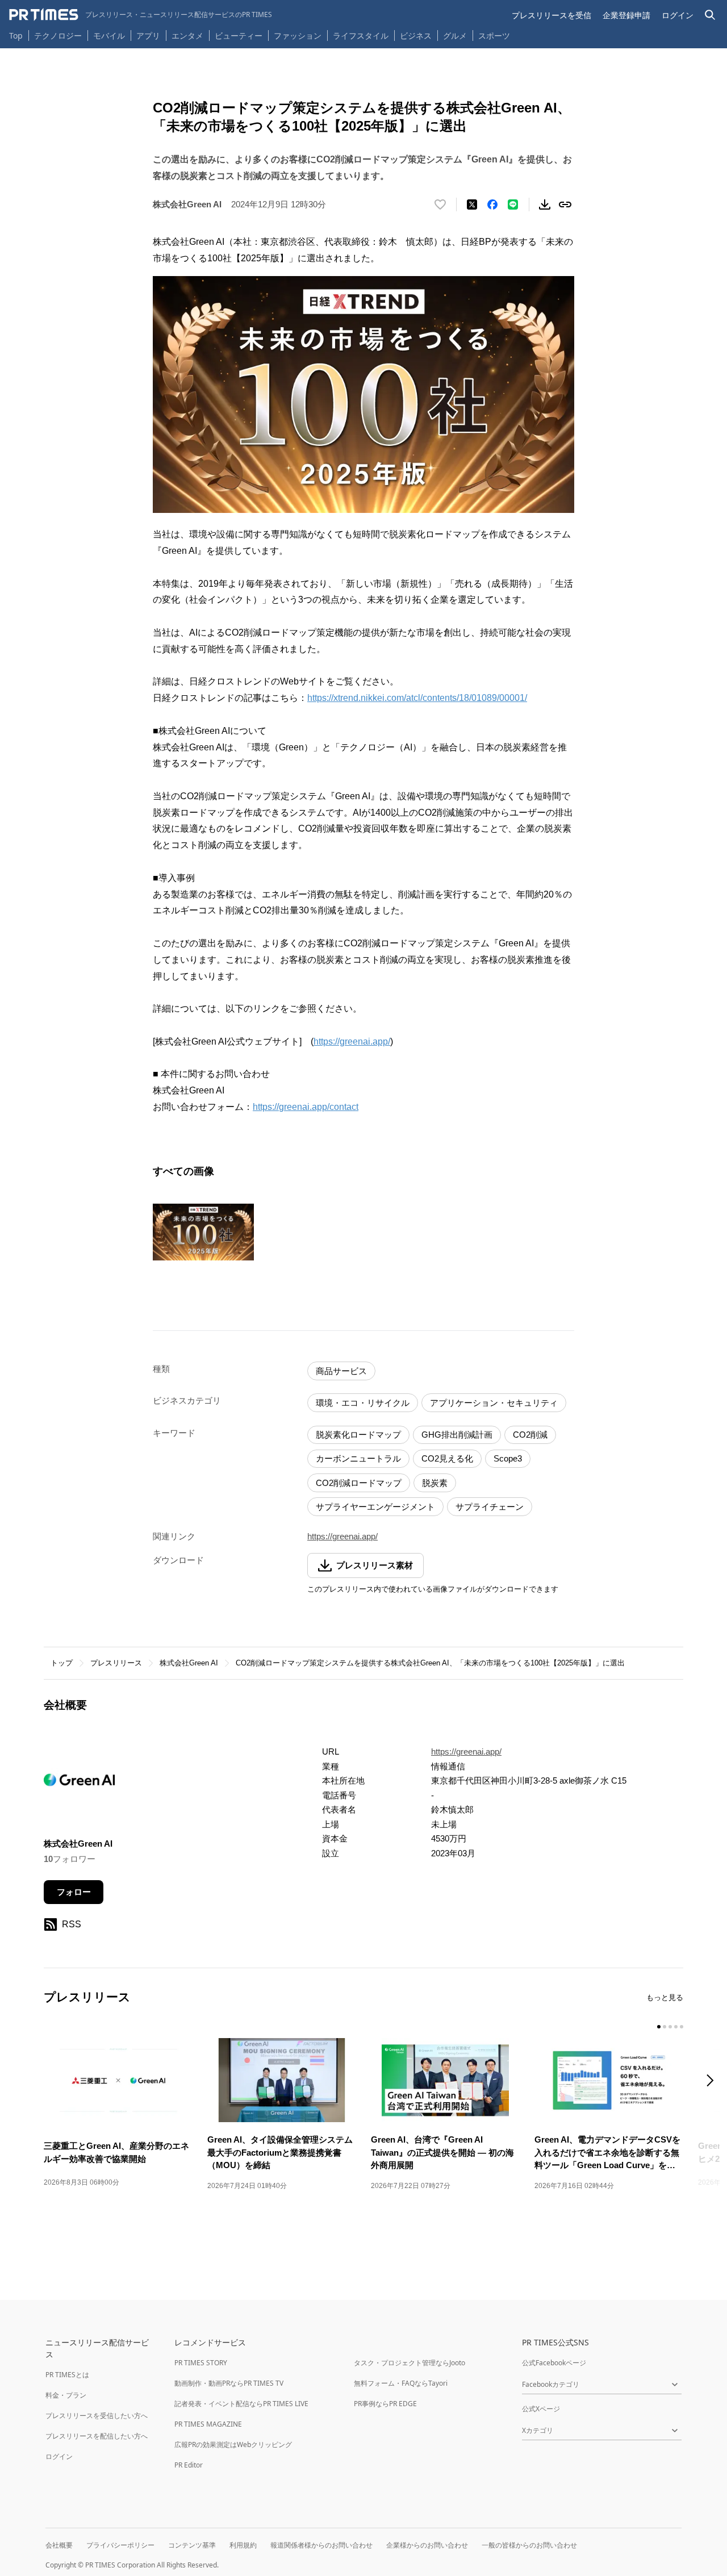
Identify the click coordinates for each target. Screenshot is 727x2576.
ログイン (678, 15)
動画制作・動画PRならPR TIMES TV (229, 2383)
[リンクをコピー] (565, 204)
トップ (62, 1663)
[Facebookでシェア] (492, 204)
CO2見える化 (447, 1458)
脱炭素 (435, 1483)
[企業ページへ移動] (79, 1783)
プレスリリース (116, 1663)
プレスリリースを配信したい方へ (97, 2436)
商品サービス (341, 1371)
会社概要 (59, 2545)
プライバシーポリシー (120, 2545)
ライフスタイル (361, 36)
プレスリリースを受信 (551, 15)
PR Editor (189, 2465)
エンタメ (187, 36)
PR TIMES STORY (201, 2363)
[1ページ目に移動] (659, 2027)
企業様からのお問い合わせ (427, 2545)
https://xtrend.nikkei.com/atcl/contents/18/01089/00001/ (417, 698)
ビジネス (416, 36)
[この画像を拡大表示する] (203, 1232)
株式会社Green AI (189, 1663)
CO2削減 (530, 1435)
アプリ (148, 36)
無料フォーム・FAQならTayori (401, 2383)
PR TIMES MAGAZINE (208, 2424)
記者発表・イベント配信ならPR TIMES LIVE (241, 2404)
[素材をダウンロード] (545, 204)
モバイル (109, 36)
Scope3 (508, 1458)
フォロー (74, 1892)
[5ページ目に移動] (682, 2027)
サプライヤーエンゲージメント (375, 1507)
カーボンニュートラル (358, 1458)
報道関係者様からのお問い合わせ (321, 2545)
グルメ (455, 36)
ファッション (298, 36)
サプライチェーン (490, 1507)
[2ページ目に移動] (665, 2027)
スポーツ (494, 36)
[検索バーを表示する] (710, 15)
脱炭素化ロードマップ (358, 1435)
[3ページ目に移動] (670, 2027)
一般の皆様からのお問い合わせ (529, 2545)
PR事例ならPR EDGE (385, 2404)
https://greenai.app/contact (306, 1107)
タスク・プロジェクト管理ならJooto (410, 2363)
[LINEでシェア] (513, 204)
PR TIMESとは (67, 2375)
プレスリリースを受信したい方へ (97, 2416)
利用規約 (243, 2545)
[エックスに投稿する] (472, 204)
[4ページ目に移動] (676, 2027)
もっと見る (665, 1997)
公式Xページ (541, 2409)
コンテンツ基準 (192, 2545)
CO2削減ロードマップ (359, 1483)
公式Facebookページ (554, 2363)
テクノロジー (58, 36)
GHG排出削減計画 (457, 1435)
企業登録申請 (626, 15)
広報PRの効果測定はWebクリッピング (233, 2445)
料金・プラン (66, 2395)
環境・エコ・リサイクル (363, 1403)
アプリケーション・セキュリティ (494, 1403)
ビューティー (239, 36)
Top (16, 36)
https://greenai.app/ (352, 1041)
